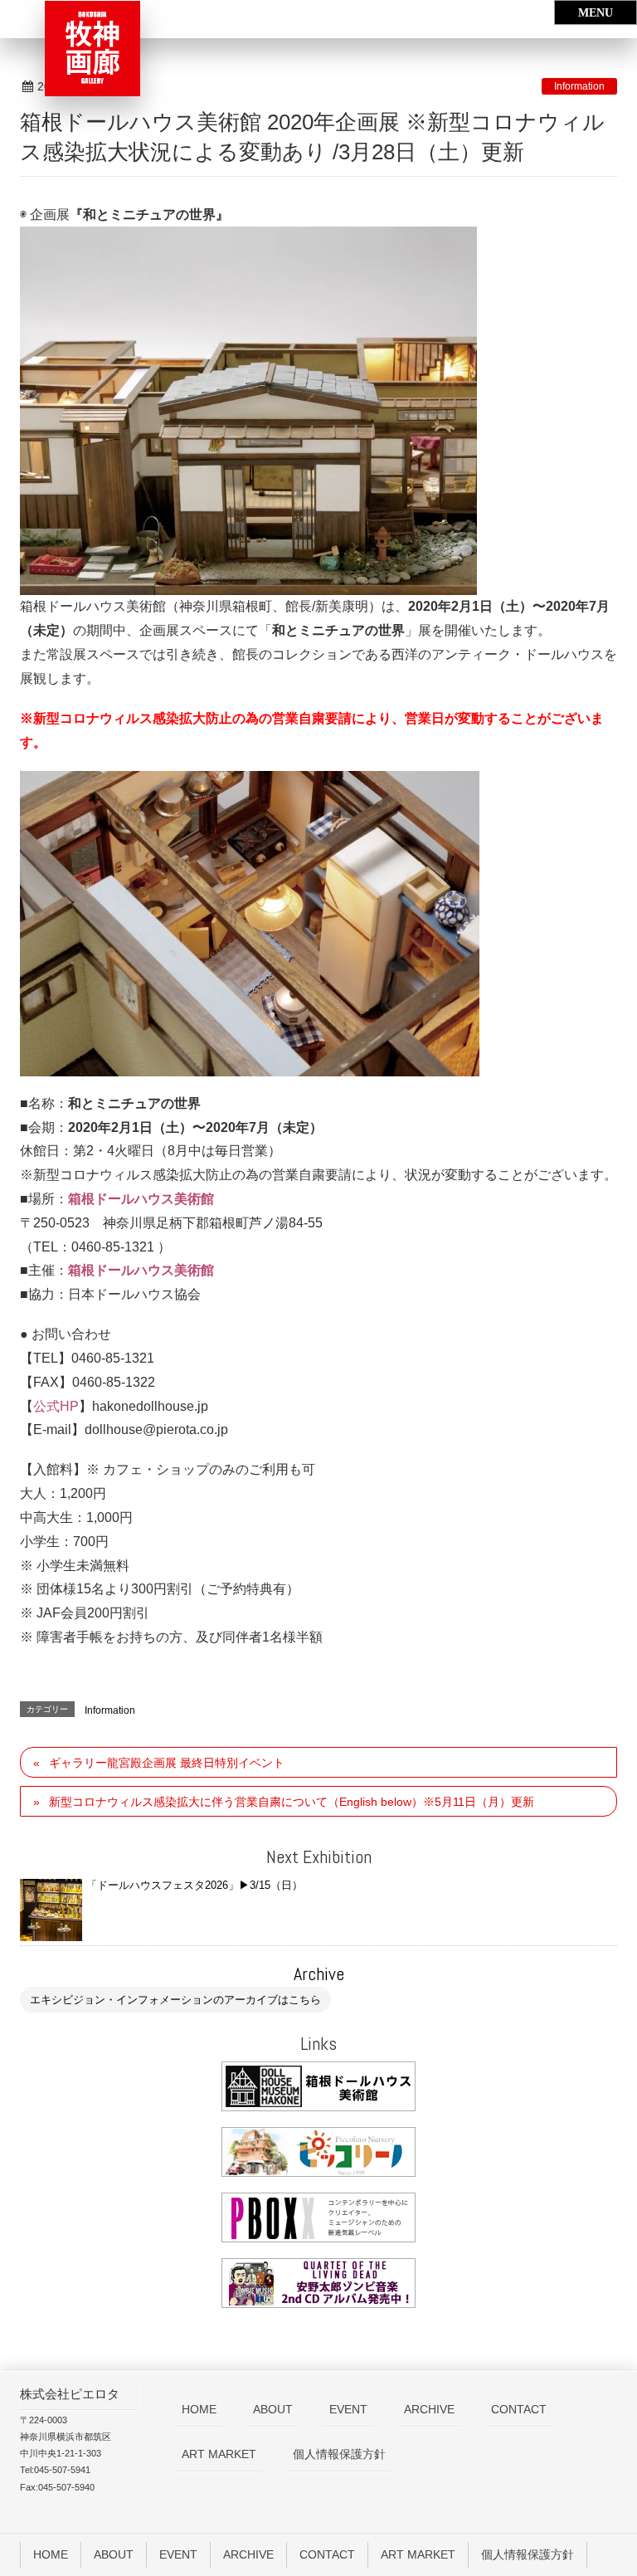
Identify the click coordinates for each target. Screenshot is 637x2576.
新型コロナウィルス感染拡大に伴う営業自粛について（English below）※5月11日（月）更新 (292, 1802)
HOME (199, 2409)
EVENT (348, 2409)
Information (579, 86)
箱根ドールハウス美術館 (141, 1199)
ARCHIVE (429, 2409)
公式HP (56, 1406)
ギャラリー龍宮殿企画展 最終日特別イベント (167, 1763)
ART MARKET (219, 2454)
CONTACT (519, 2409)
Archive (319, 1973)
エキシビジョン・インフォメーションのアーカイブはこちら (175, 2000)
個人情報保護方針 (339, 2454)
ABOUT (273, 2409)
